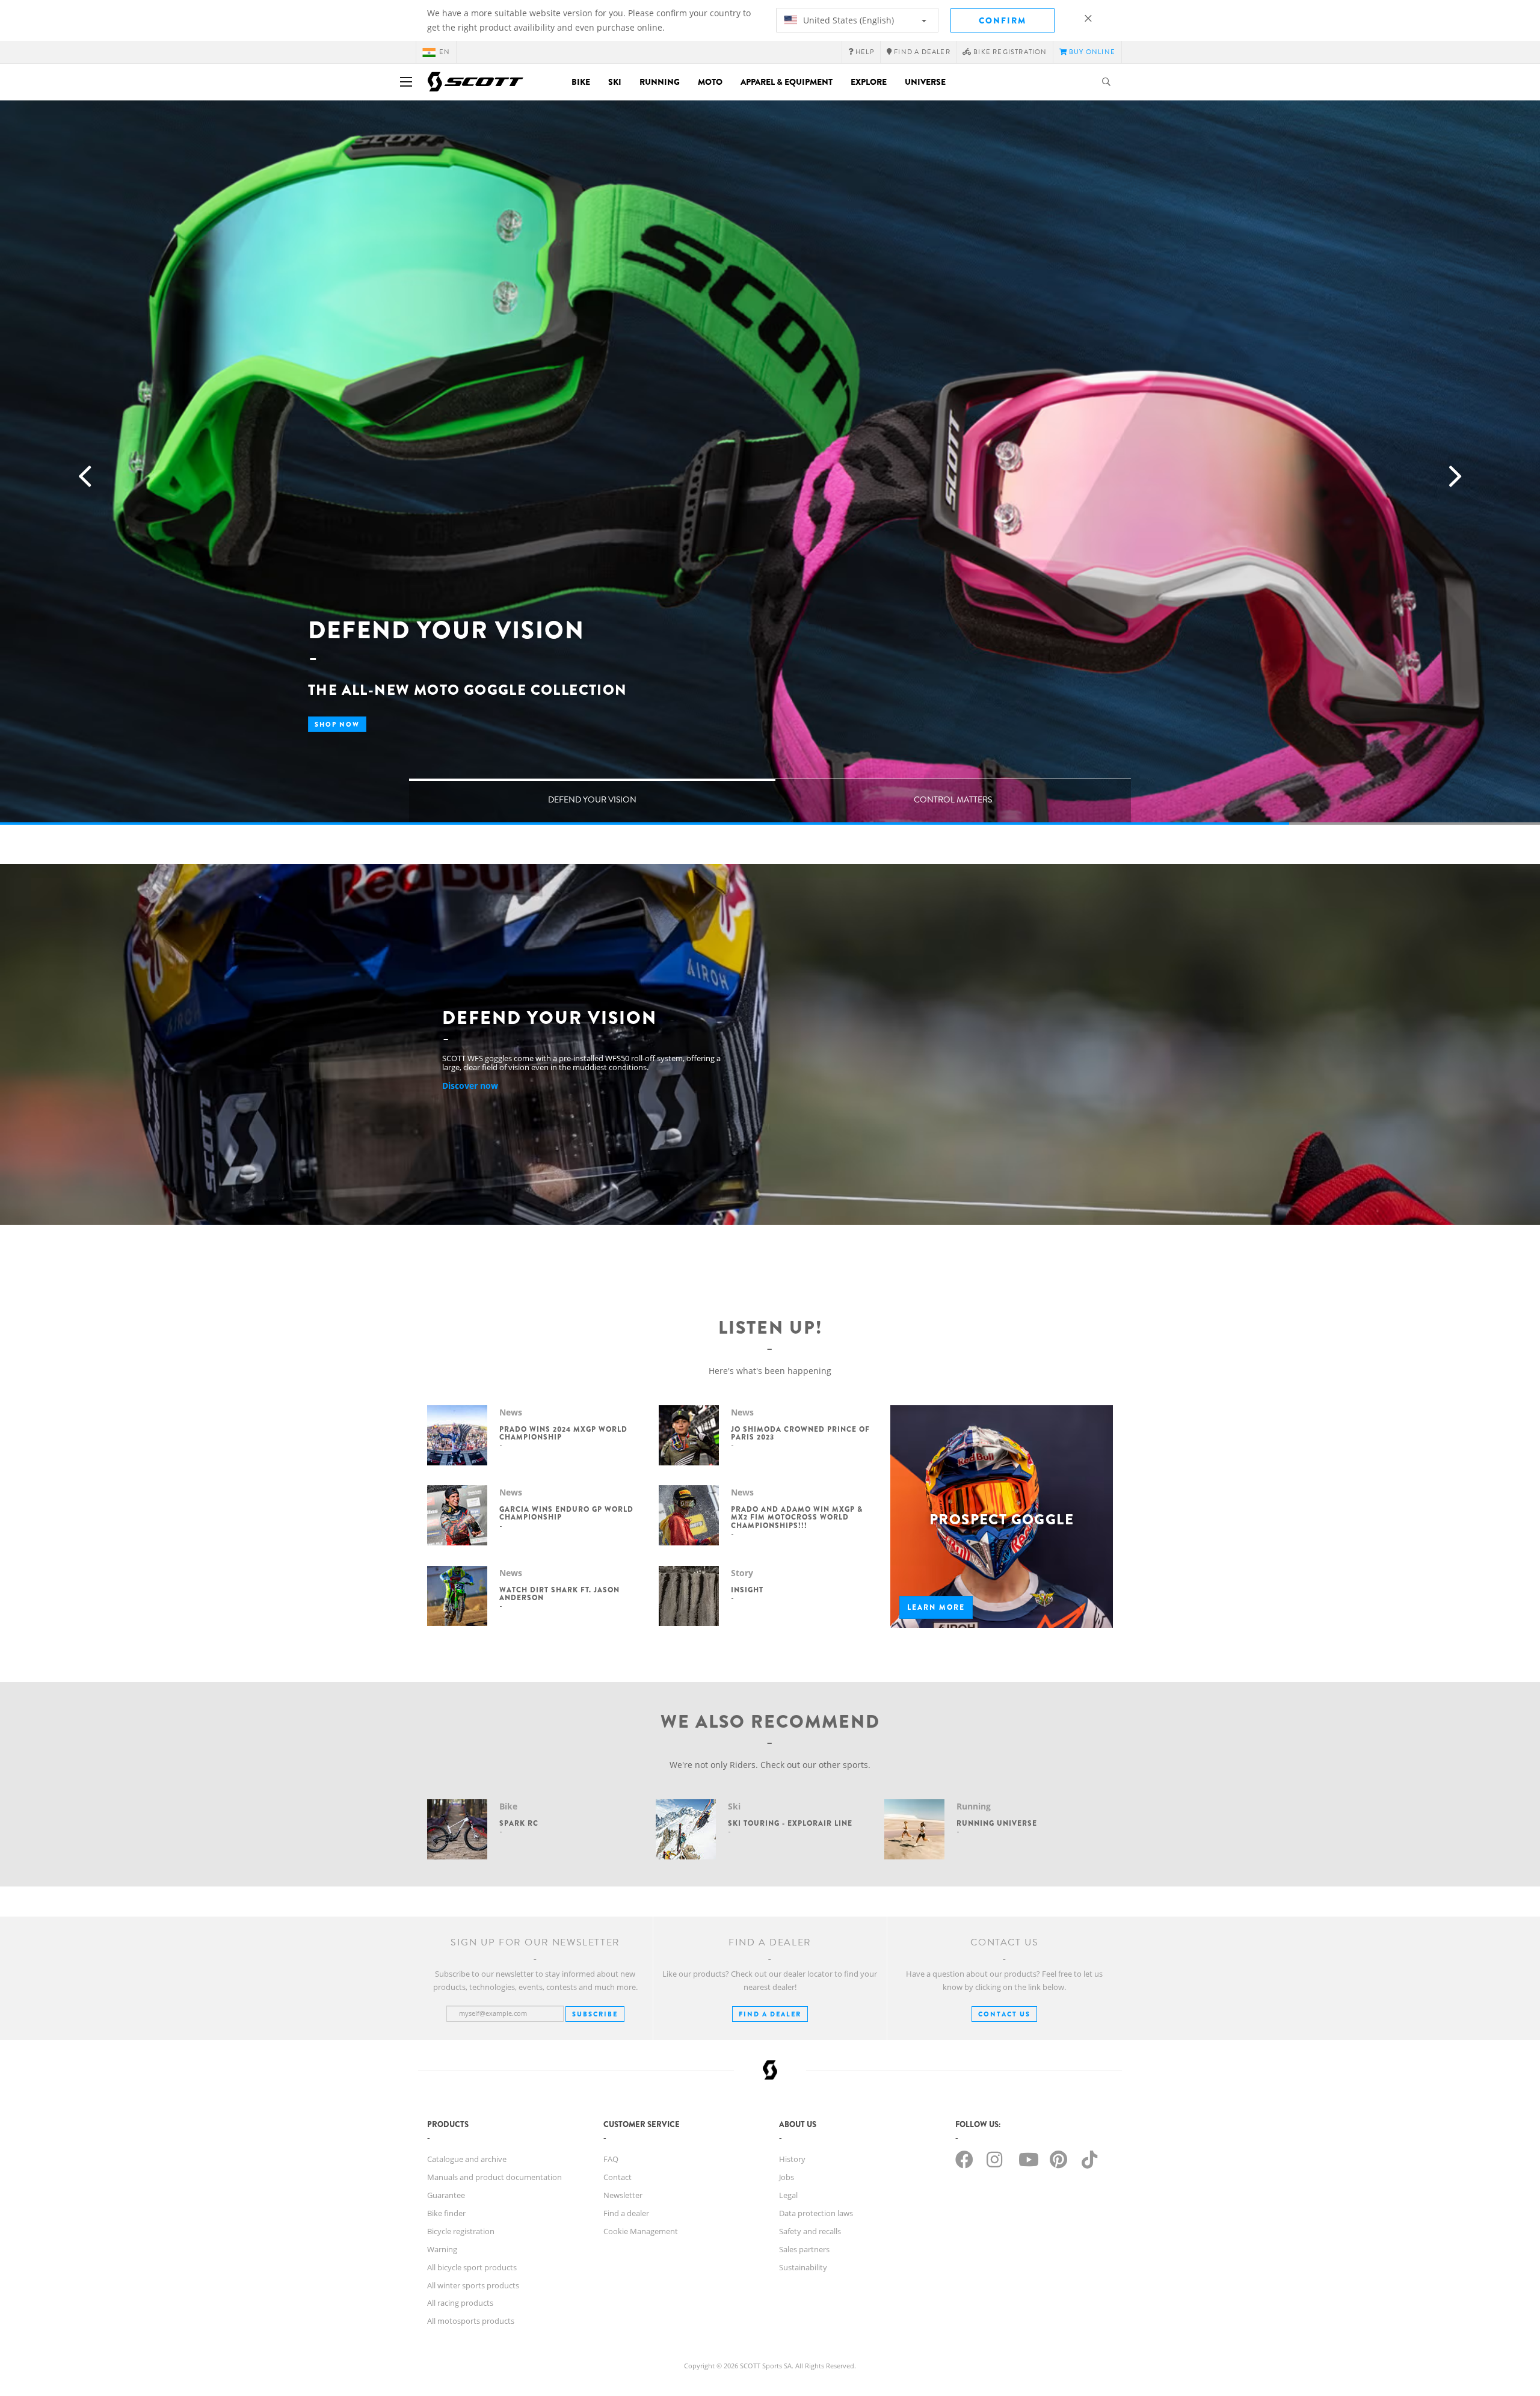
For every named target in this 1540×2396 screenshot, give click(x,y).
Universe (925, 82)
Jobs (787, 2177)
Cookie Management (641, 2231)
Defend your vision (592, 800)
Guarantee (446, 2195)
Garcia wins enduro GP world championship (566, 1513)
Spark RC (519, 1823)
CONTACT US (1004, 2014)
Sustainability (803, 2267)
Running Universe (997, 1823)
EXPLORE (869, 82)
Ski (615, 82)
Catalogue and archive (467, 2159)
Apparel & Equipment (787, 82)
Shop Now (337, 724)
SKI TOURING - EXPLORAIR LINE (790, 1823)
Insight (747, 1590)
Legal (788, 2195)
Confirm (1003, 20)
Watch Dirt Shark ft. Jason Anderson (559, 1594)
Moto (710, 82)
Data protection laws (816, 2213)
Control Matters (953, 800)
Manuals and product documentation (494, 2177)
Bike (581, 82)
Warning (442, 2249)
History (792, 2159)
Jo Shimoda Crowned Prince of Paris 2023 (800, 1433)
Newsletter (623, 2195)
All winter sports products (473, 2285)
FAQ (611, 2159)
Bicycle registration (461, 2231)
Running (660, 82)
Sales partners (804, 2249)
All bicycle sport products (472, 2267)
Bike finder (446, 2213)
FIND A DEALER (770, 2014)
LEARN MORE (936, 1607)
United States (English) (847, 20)
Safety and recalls (810, 2231)
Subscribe (595, 2014)
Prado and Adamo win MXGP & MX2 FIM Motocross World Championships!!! (797, 1517)
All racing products (460, 2303)
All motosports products (471, 2321)
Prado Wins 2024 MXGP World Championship (563, 1433)
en (445, 52)
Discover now (470, 1086)
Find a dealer (626, 2213)
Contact (618, 2177)
